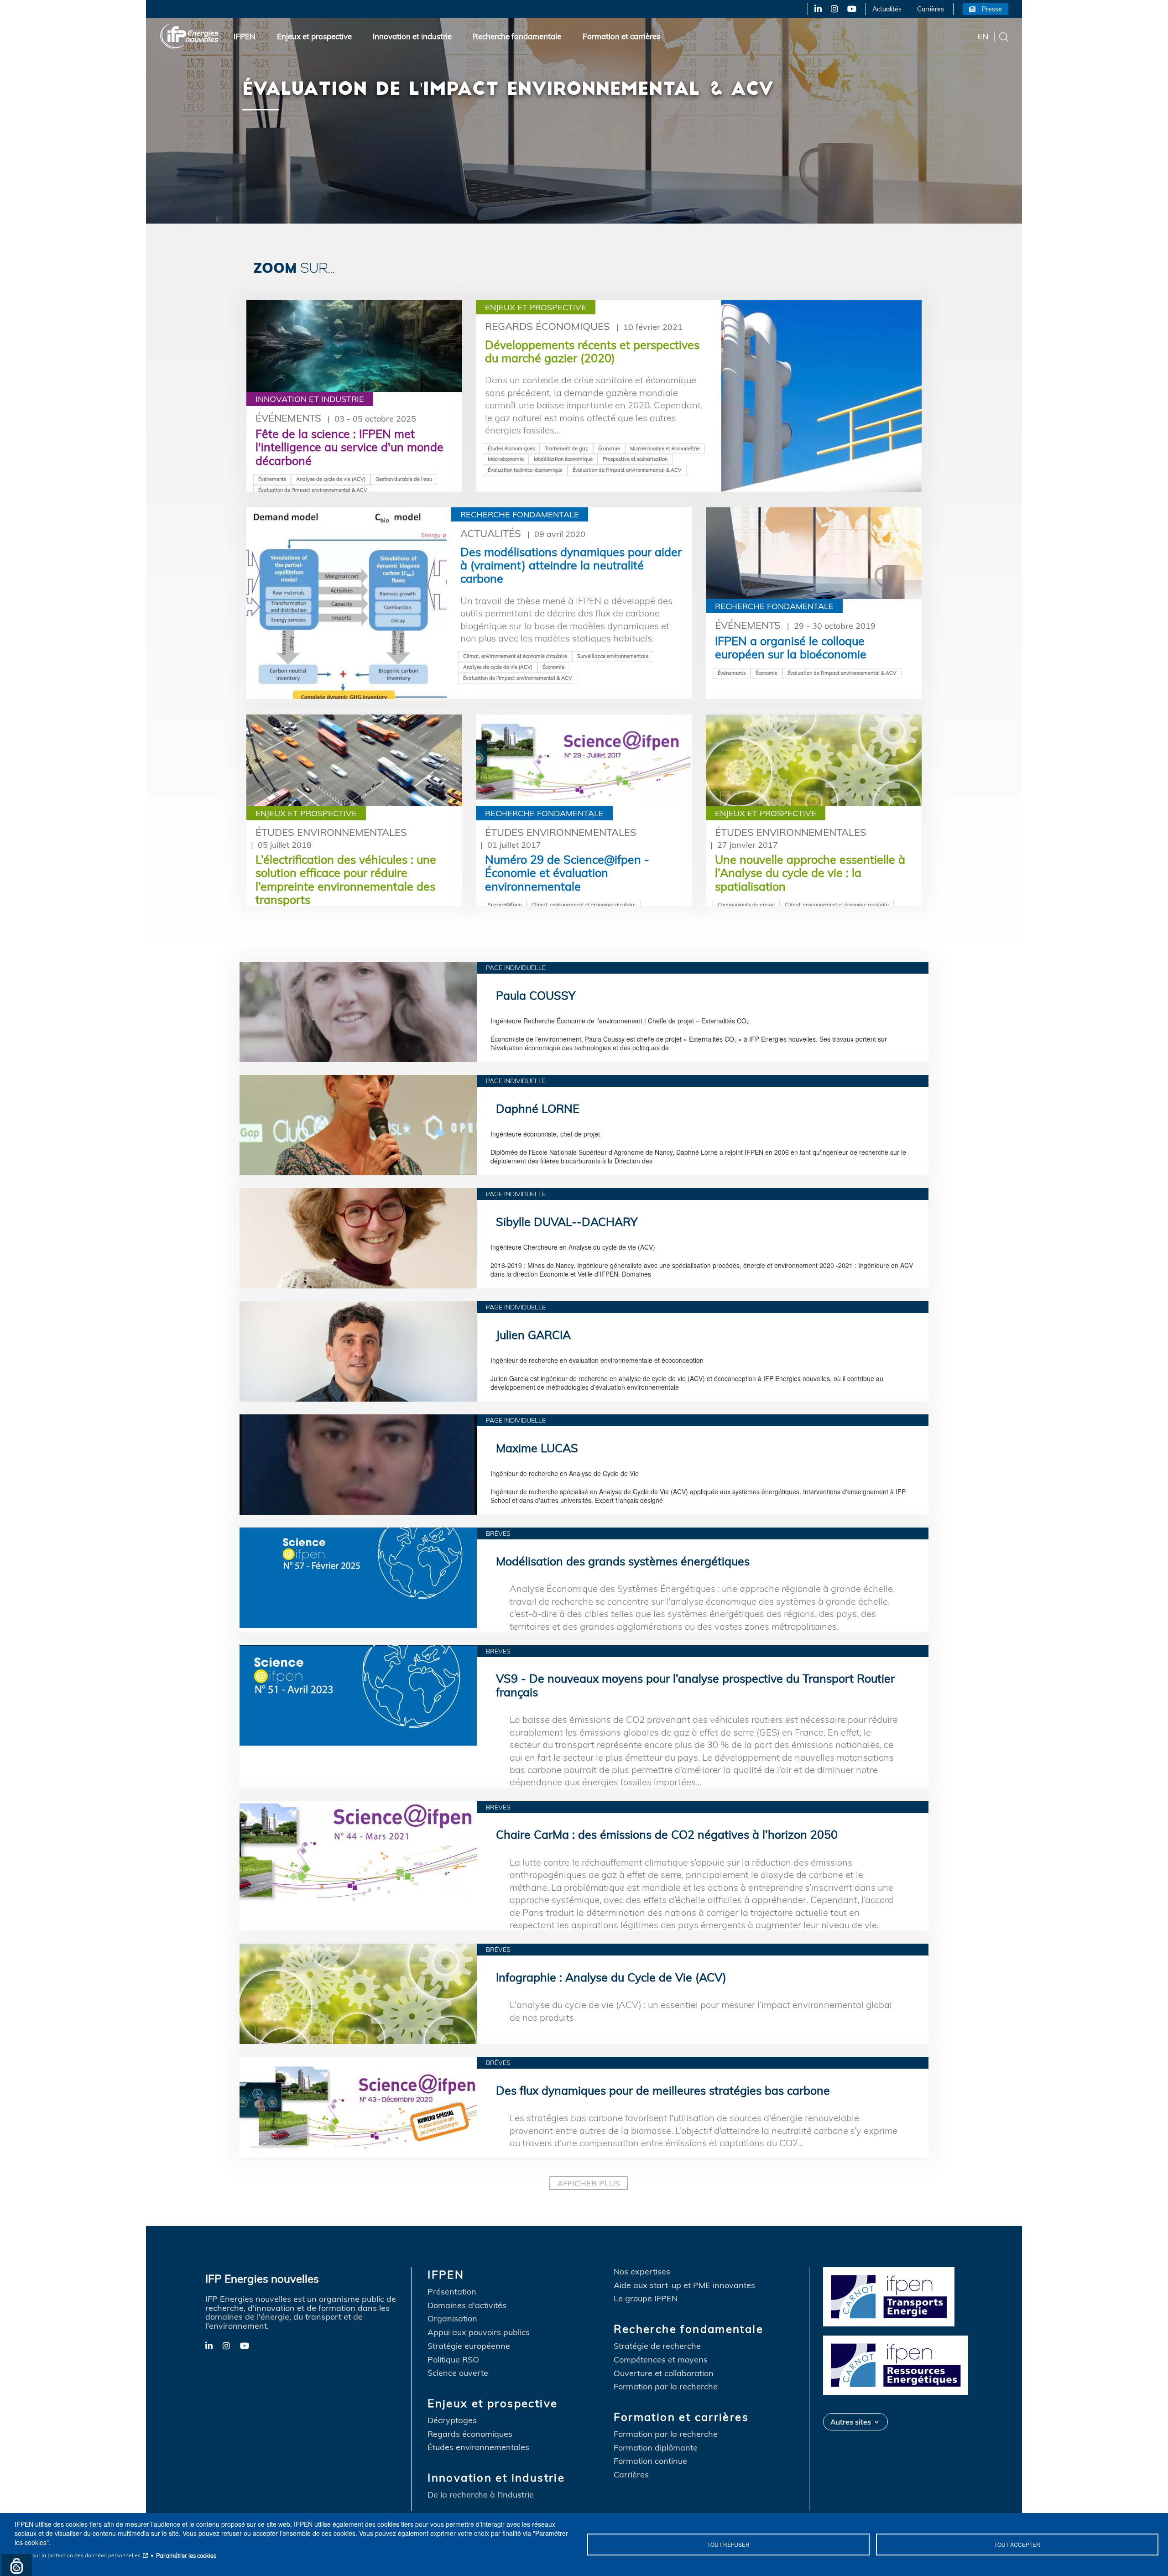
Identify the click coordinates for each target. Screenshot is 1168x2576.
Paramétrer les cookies (186, 2555)
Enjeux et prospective (314, 36)
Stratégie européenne (469, 2346)
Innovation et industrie (412, 36)
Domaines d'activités (467, 2305)
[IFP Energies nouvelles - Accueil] (190, 36)
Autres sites (851, 2422)
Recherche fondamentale (517, 36)
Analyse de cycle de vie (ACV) (331, 479)
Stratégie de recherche (657, 2346)
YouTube (851, 9)
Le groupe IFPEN (646, 2299)
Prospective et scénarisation (635, 459)
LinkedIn (814, 9)
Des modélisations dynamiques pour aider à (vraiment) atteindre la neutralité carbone (571, 565)
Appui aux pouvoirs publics (479, 2332)
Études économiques (511, 448)
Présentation (452, 2292)
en (983, 36)
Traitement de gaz (566, 448)
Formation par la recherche (666, 2387)
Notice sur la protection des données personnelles (78, 2555)
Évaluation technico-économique (525, 470)
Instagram (834, 9)
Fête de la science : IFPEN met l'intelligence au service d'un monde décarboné (349, 447)
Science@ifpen (505, 905)
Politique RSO (453, 2360)
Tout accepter (1017, 2544)
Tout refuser (728, 2544)
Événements (288, 418)
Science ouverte (458, 2373)
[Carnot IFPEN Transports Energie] (898, 2295)
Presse (992, 9)
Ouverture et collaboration (664, 2373)
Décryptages (452, 2420)
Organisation (452, 2319)
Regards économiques (547, 326)
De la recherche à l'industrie (481, 2495)
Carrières (931, 9)
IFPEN (245, 36)
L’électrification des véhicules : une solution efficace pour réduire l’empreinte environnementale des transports (346, 879)
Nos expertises (642, 2272)
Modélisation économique (563, 459)
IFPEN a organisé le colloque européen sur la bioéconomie (791, 647)
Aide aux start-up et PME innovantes (684, 2285)
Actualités (887, 9)
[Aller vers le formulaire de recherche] (1004, 36)
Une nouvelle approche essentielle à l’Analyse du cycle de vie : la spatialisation (810, 873)
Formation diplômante (656, 2448)
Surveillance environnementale (613, 656)
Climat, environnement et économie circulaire (515, 656)
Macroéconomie (506, 459)
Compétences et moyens (661, 2360)
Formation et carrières (621, 36)
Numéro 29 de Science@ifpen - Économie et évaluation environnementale (567, 873)
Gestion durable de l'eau (404, 479)
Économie (609, 448)
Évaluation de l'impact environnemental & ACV (313, 490)
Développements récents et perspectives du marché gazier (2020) (592, 351)
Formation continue (650, 2461)
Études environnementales (331, 832)
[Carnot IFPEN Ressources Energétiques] (898, 2364)
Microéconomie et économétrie (665, 448)
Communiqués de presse (746, 905)
